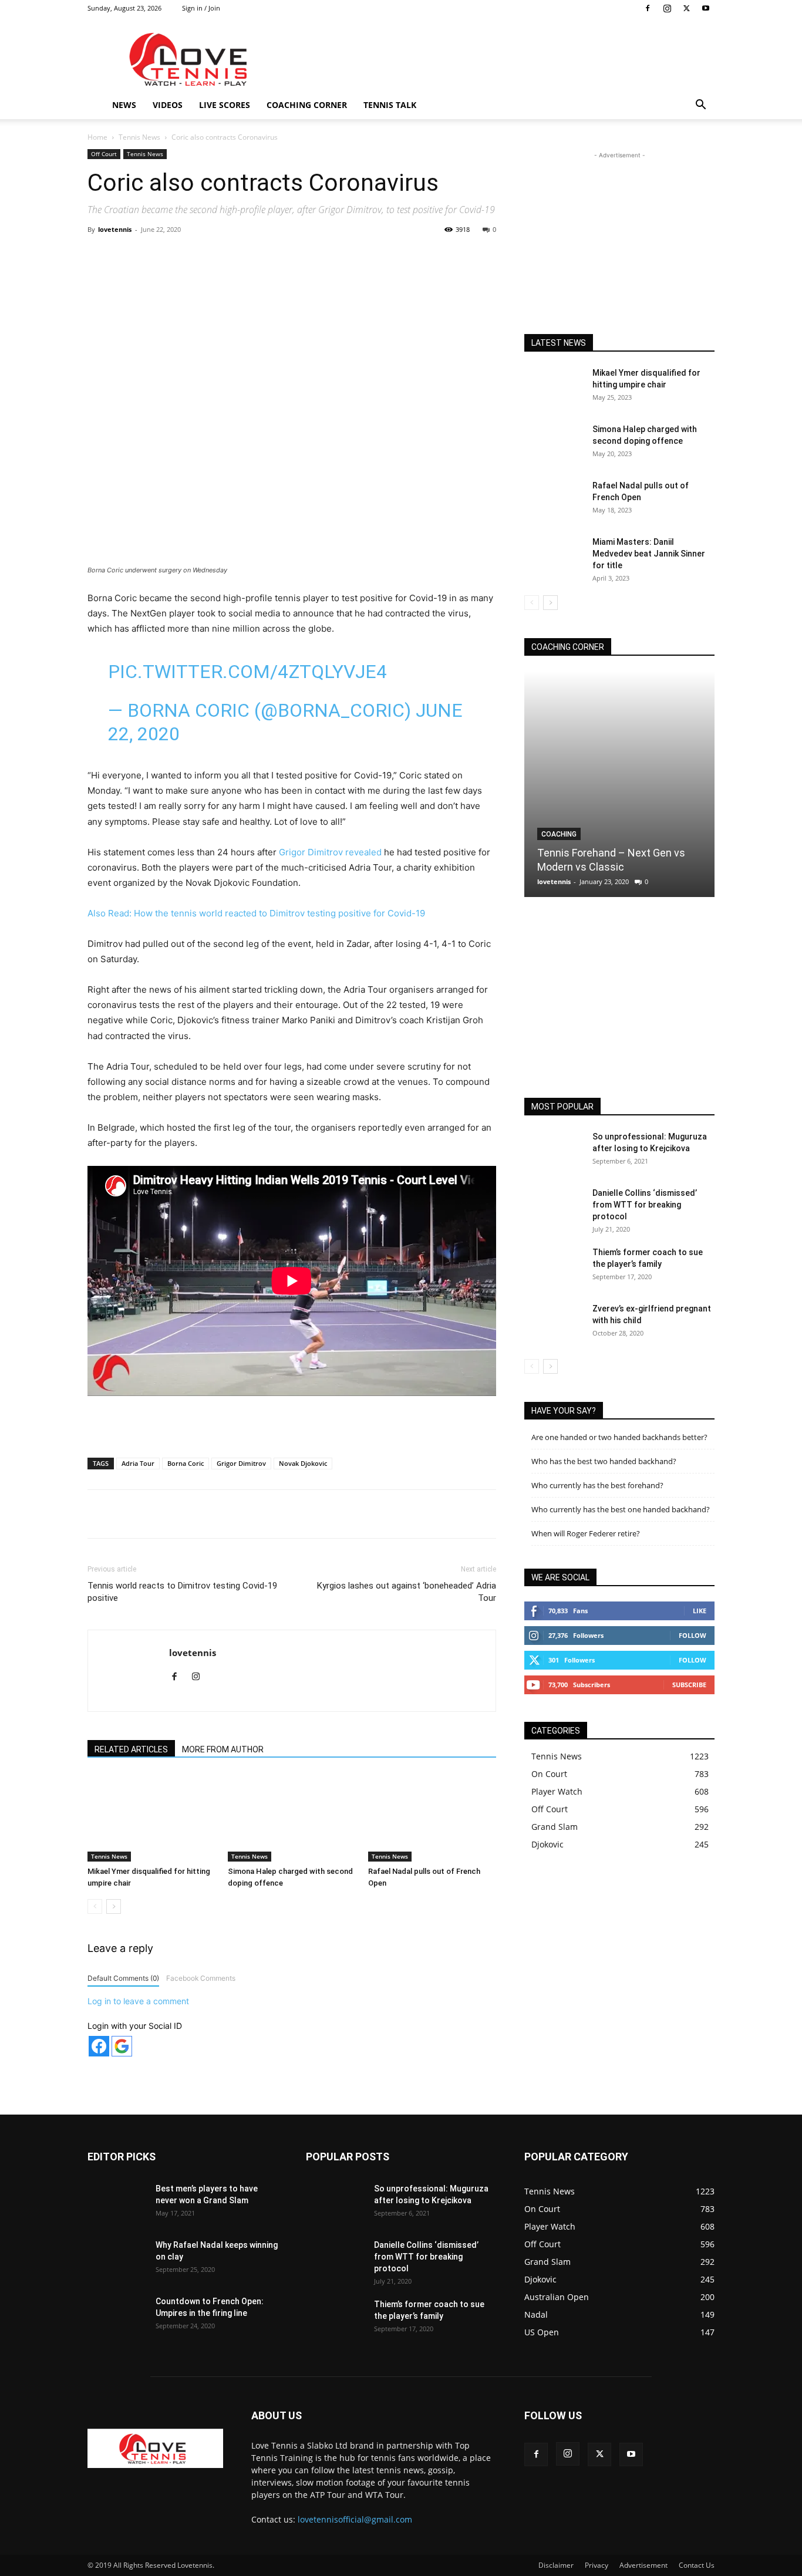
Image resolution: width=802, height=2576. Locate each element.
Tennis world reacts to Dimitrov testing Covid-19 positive (182, 1592)
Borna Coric (186, 1463)
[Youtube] (706, 8)
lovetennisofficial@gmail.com (355, 2519)
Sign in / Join (201, 8)
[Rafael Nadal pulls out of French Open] (432, 1818)
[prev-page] (95, 1906)
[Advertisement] (501, 59)
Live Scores (225, 105)
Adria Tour (138, 1463)
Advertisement (643, 2565)
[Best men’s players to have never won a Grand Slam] (117, 2203)
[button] (700, 106)
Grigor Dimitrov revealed (331, 852)
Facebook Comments (201, 1978)
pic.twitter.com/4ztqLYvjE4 (247, 672)
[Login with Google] (122, 2046)
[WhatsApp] (251, 256)
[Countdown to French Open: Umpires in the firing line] (117, 2316)
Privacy (597, 2565)
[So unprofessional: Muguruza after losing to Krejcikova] (554, 1151)
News (124, 105)
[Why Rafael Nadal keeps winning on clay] (117, 2260)
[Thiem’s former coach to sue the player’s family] (554, 1267)
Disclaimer (556, 2565)
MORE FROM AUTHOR (223, 1749)
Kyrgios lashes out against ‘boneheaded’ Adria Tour (407, 1592)
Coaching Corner (307, 105)
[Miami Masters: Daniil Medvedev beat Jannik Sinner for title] (554, 557)
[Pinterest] (224, 256)
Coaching (559, 834)
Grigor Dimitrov (241, 1463)
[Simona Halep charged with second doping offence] (292, 1818)
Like (700, 1611)
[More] (333, 256)
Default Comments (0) (123, 1978)
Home (97, 137)
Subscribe (689, 1685)
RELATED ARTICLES (131, 1749)
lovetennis (115, 229)
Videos (168, 105)
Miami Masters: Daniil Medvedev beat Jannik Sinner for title (649, 554)
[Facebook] (648, 8)
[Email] (305, 256)
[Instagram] (667, 8)
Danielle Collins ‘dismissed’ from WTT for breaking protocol (645, 1205)
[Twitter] (686, 8)
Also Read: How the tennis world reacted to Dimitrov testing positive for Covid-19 (256, 913)
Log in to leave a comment (138, 2001)
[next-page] (114, 1906)
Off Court (104, 154)
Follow (693, 1635)
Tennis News (139, 137)
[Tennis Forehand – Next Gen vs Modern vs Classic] (619, 784)
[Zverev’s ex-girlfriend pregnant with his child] (554, 1323)
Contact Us (697, 2565)
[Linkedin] (278, 256)
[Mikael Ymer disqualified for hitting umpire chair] (151, 1818)
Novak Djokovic (303, 1463)
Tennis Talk (390, 105)
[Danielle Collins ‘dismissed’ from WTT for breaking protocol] (554, 1208)
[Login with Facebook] (99, 2046)
